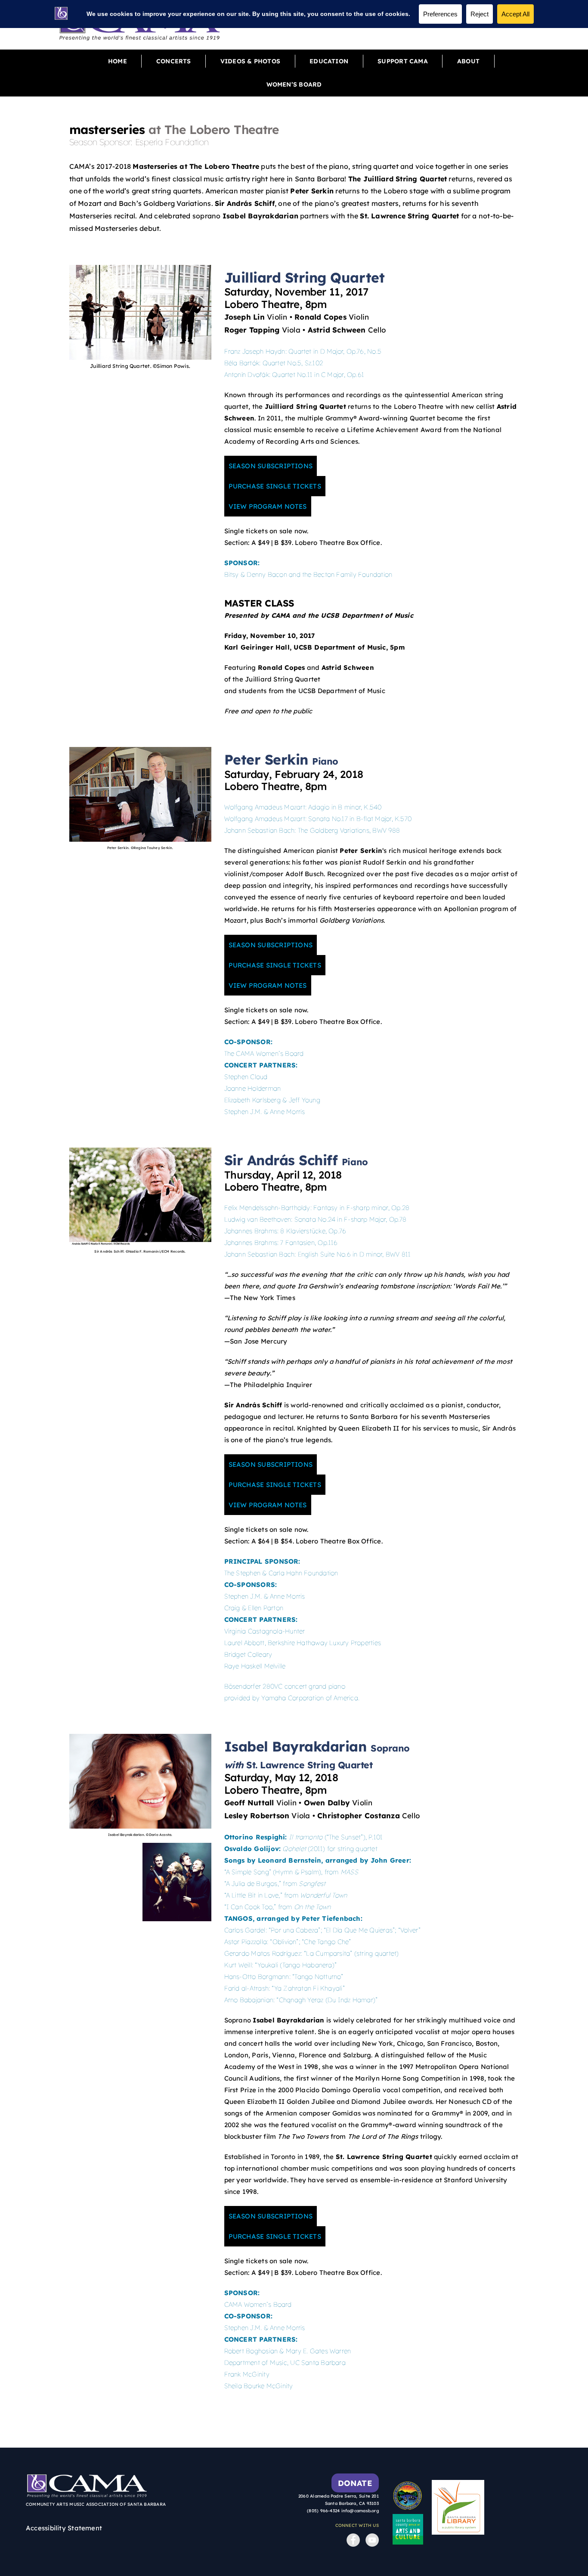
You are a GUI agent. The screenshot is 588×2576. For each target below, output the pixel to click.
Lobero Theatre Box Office (338, 543)
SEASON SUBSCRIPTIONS (271, 466)
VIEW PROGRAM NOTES (268, 506)
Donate (355, 2483)
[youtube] (370, 2533)
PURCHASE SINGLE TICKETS (275, 486)
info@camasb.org (360, 2511)
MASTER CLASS (259, 603)
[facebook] (351, 2533)
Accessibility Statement (64, 2528)
